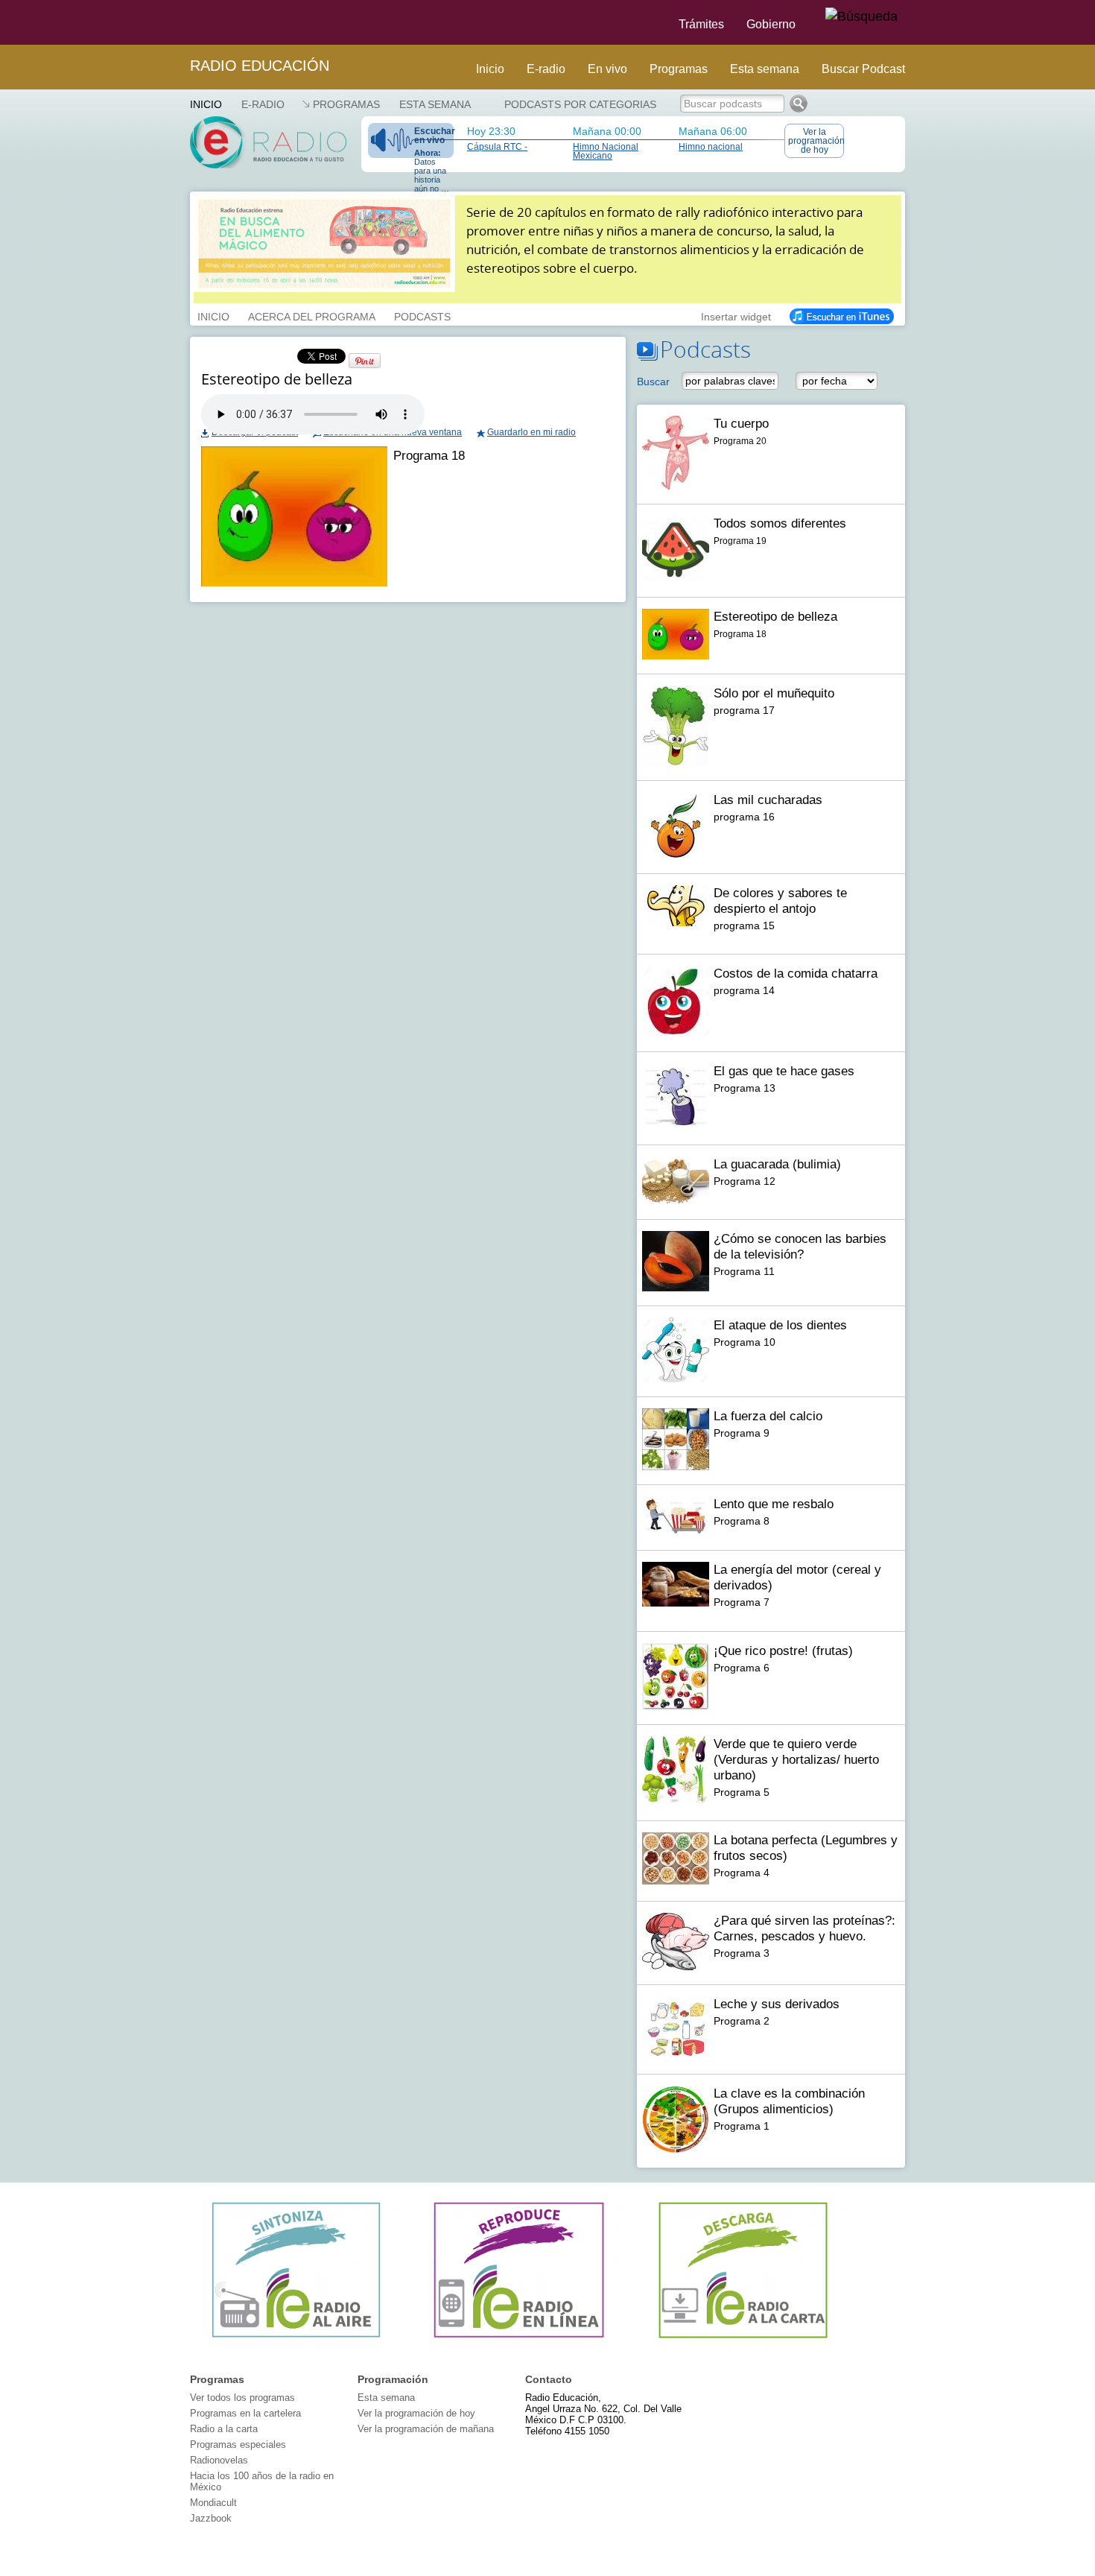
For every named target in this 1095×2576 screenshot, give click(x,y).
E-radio (546, 69)
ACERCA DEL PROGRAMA (312, 315)
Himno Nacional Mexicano (606, 151)
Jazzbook (211, 2518)
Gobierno (771, 24)
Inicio (490, 69)
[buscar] (861, 17)
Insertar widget (736, 315)
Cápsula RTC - (497, 147)
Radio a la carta (224, 2429)
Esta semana (765, 69)
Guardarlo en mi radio (531, 432)
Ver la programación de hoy (816, 141)
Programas (679, 69)
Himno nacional (711, 147)
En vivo (607, 69)
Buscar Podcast (863, 69)
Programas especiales (238, 2444)
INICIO (213, 315)
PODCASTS (422, 315)
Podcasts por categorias (580, 104)
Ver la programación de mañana (426, 2429)
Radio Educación (260, 66)
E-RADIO (263, 104)
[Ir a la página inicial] (181, 22)
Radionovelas (219, 2460)
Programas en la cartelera (245, 2413)
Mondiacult (213, 2503)
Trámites (701, 24)
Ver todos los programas (242, 2398)
